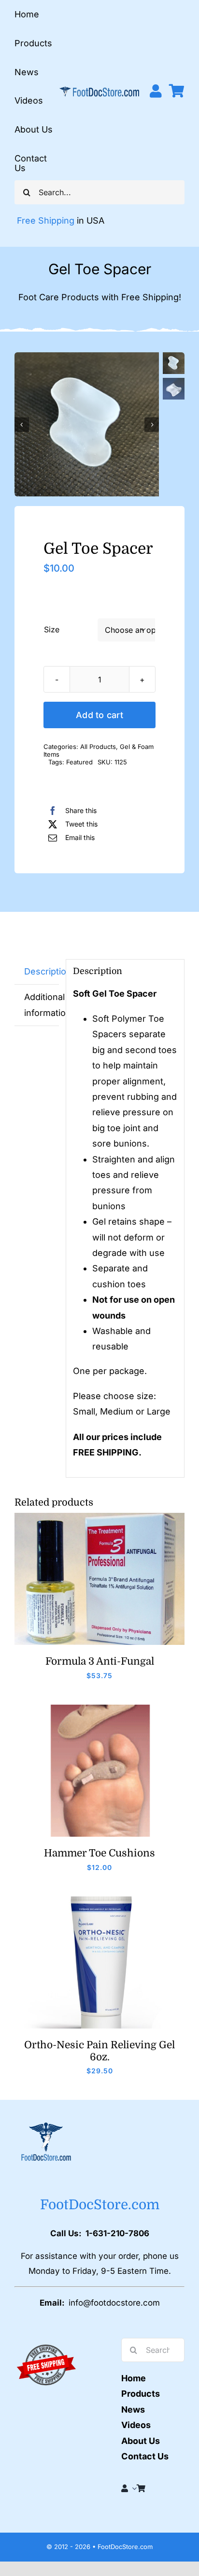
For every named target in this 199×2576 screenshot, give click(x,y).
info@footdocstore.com (114, 2303)
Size (52, 629)
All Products (98, 747)
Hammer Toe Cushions (99, 1853)
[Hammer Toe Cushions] (99, 1709)
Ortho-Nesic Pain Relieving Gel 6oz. (99, 2051)
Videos (136, 2425)
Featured (79, 762)
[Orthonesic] (99, 1901)
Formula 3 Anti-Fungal (100, 1661)
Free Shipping (46, 220)
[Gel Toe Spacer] (87, 424)
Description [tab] (42, 971)
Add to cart (99, 715)
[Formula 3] (99, 1517)
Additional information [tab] (42, 1005)
